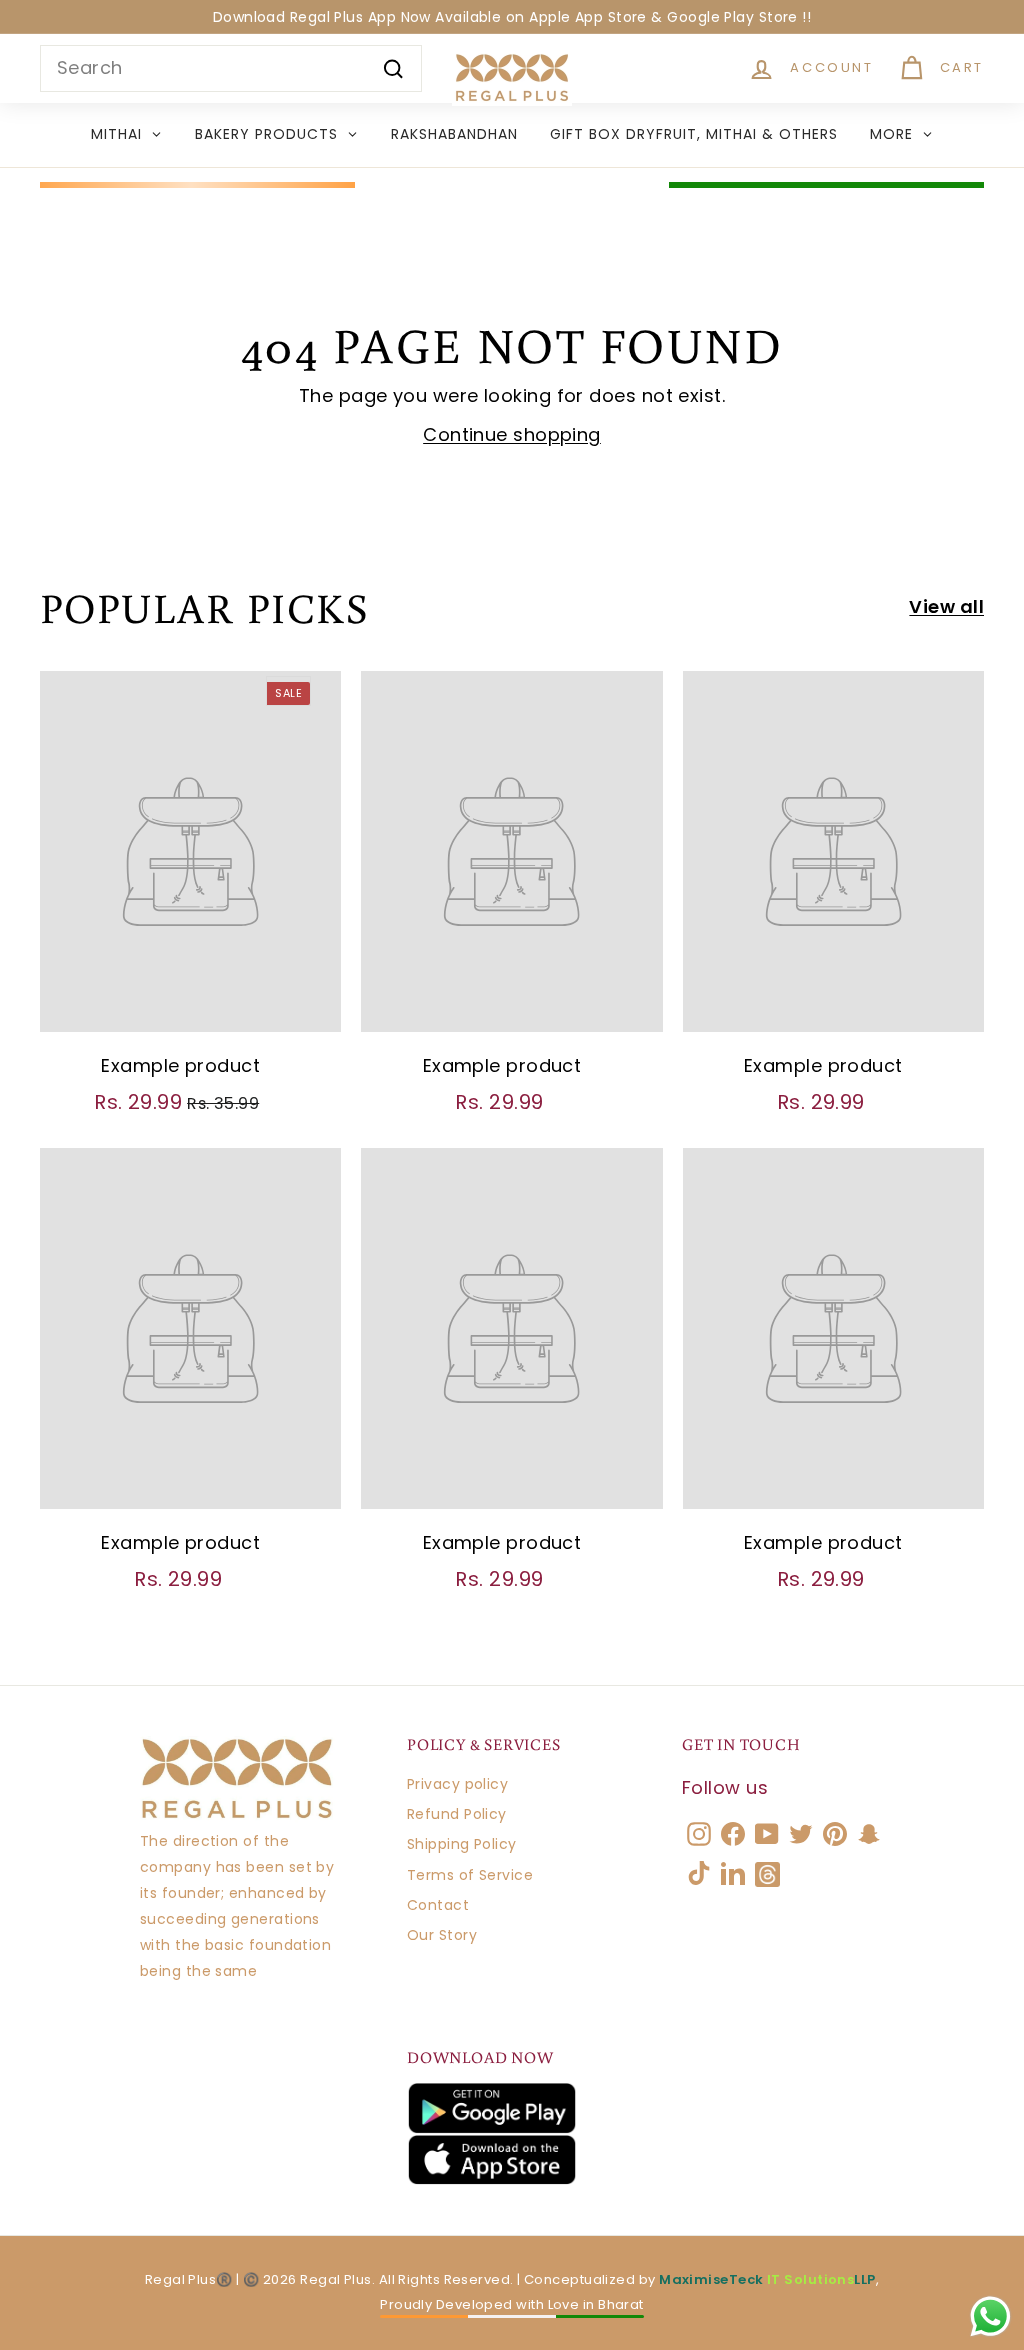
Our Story (442, 1935)
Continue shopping (512, 434)
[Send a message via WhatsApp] (990, 2316)
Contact (438, 1905)
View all (946, 606)
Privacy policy (457, 1784)
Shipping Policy (462, 1844)
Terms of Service (470, 1875)
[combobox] (231, 68)
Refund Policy (457, 1814)
